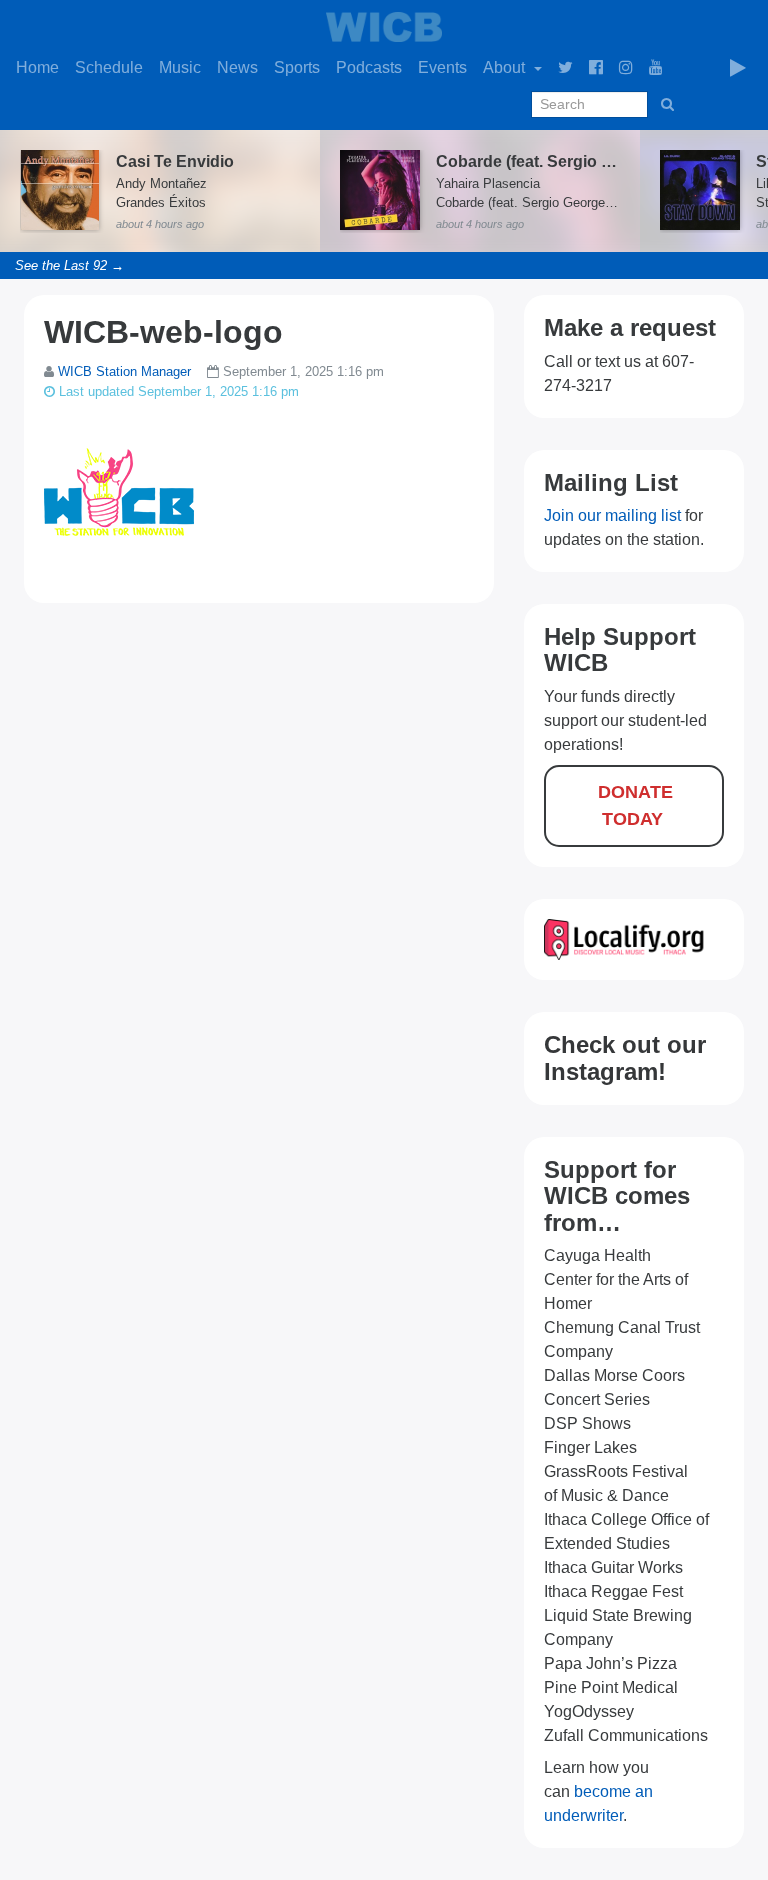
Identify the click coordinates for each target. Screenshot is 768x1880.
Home (37, 67)
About (506, 67)
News (237, 67)
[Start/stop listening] (738, 68)
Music (180, 67)
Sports (297, 67)
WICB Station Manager (124, 371)
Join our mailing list (612, 515)
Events (442, 67)
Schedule (109, 67)
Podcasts (369, 67)
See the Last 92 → (69, 265)
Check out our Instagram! (625, 1057)
